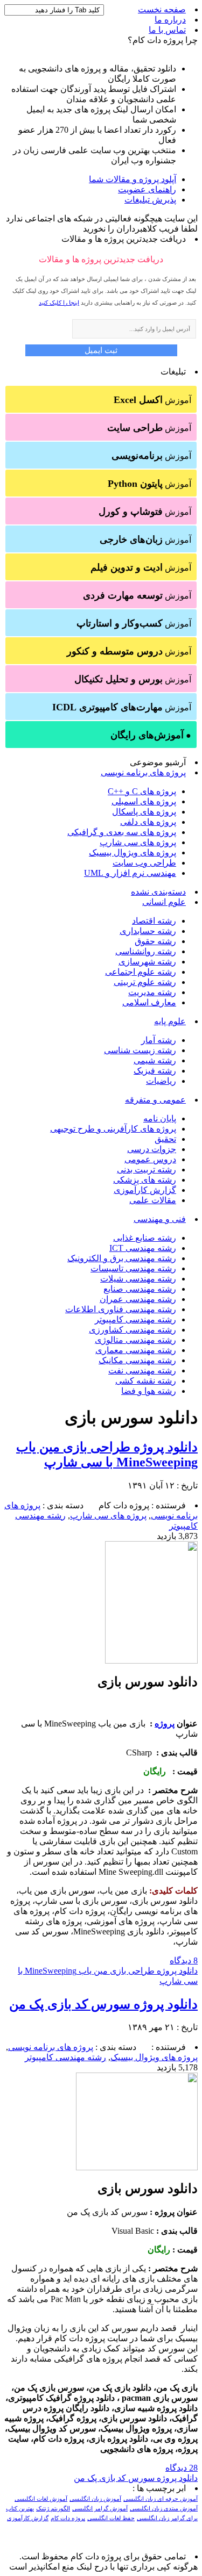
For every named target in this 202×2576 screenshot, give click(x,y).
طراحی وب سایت (144, 863)
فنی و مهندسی (160, 1219)
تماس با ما (167, 30)
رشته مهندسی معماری (136, 1350)
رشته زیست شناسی (140, 1050)
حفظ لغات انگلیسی (111, 2518)
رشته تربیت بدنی (147, 1170)
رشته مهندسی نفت (142, 1370)
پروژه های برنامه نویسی (143, 772)
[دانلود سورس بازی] (151, 1661)
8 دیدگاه (184, 1960)
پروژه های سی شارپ (138, 842)
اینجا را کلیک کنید (59, 303)
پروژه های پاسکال (144, 812)
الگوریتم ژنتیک (53, 2509)
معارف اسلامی (149, 1002)
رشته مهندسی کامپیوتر (135, 1319)
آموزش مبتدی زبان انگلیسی (164, 2509)
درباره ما (170, 20)
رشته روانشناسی (146, 951)
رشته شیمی (155, 1060)
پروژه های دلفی (148, 822)
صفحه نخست (162, 9)
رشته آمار (159, 1040)
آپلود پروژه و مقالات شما (133, 179)
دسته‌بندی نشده (158, 892)
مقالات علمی (153, 1200)
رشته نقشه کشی (146, 1381)
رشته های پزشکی (145, 1180)
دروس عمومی (150, 1159)
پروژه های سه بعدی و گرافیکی (122, 832)
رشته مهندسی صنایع (140, 1289)
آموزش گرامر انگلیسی (100, 2509)
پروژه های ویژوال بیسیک (133, 852)
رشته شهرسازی (147, 962)
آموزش (152, 400)
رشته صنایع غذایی (145, 1238)
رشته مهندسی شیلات (138, 1279)
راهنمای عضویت (147, 189)
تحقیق (165, 1139)
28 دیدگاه (182, 2468)
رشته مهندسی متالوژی (135, 1340)
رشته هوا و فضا (149, 1391)
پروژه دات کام (68, 2518)
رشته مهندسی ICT (143, 1248)
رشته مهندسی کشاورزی (133, 1330)
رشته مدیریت (152, 992)
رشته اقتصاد (154, 921)
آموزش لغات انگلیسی (41, 2499)
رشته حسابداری (148, 931)
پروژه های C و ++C (142, 791)
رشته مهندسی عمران (138, 1299)
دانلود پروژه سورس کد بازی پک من (103, 2004)
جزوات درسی (152, 1149)
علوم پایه (170, 1021)
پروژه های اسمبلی (144, 801)
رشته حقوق (155, 941)
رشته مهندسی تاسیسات (133, 1268)
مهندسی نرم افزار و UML (130, 873)
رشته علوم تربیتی (145, 982)
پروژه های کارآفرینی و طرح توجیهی (113, 1129)
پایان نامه (160, 1118)
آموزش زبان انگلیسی (95, 2499)
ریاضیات (161, 1081)
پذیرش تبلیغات (150, 200)
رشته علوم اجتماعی (141, 972)
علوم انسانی (164, 902)
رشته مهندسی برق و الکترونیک (122, 1258)
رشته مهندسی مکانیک (137, 1360)
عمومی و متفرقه (155, 1100)
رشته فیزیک (155, 1071)
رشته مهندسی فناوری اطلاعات (121, 1309)
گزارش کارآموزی (145, 1190)
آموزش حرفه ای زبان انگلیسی (161, 2499)
